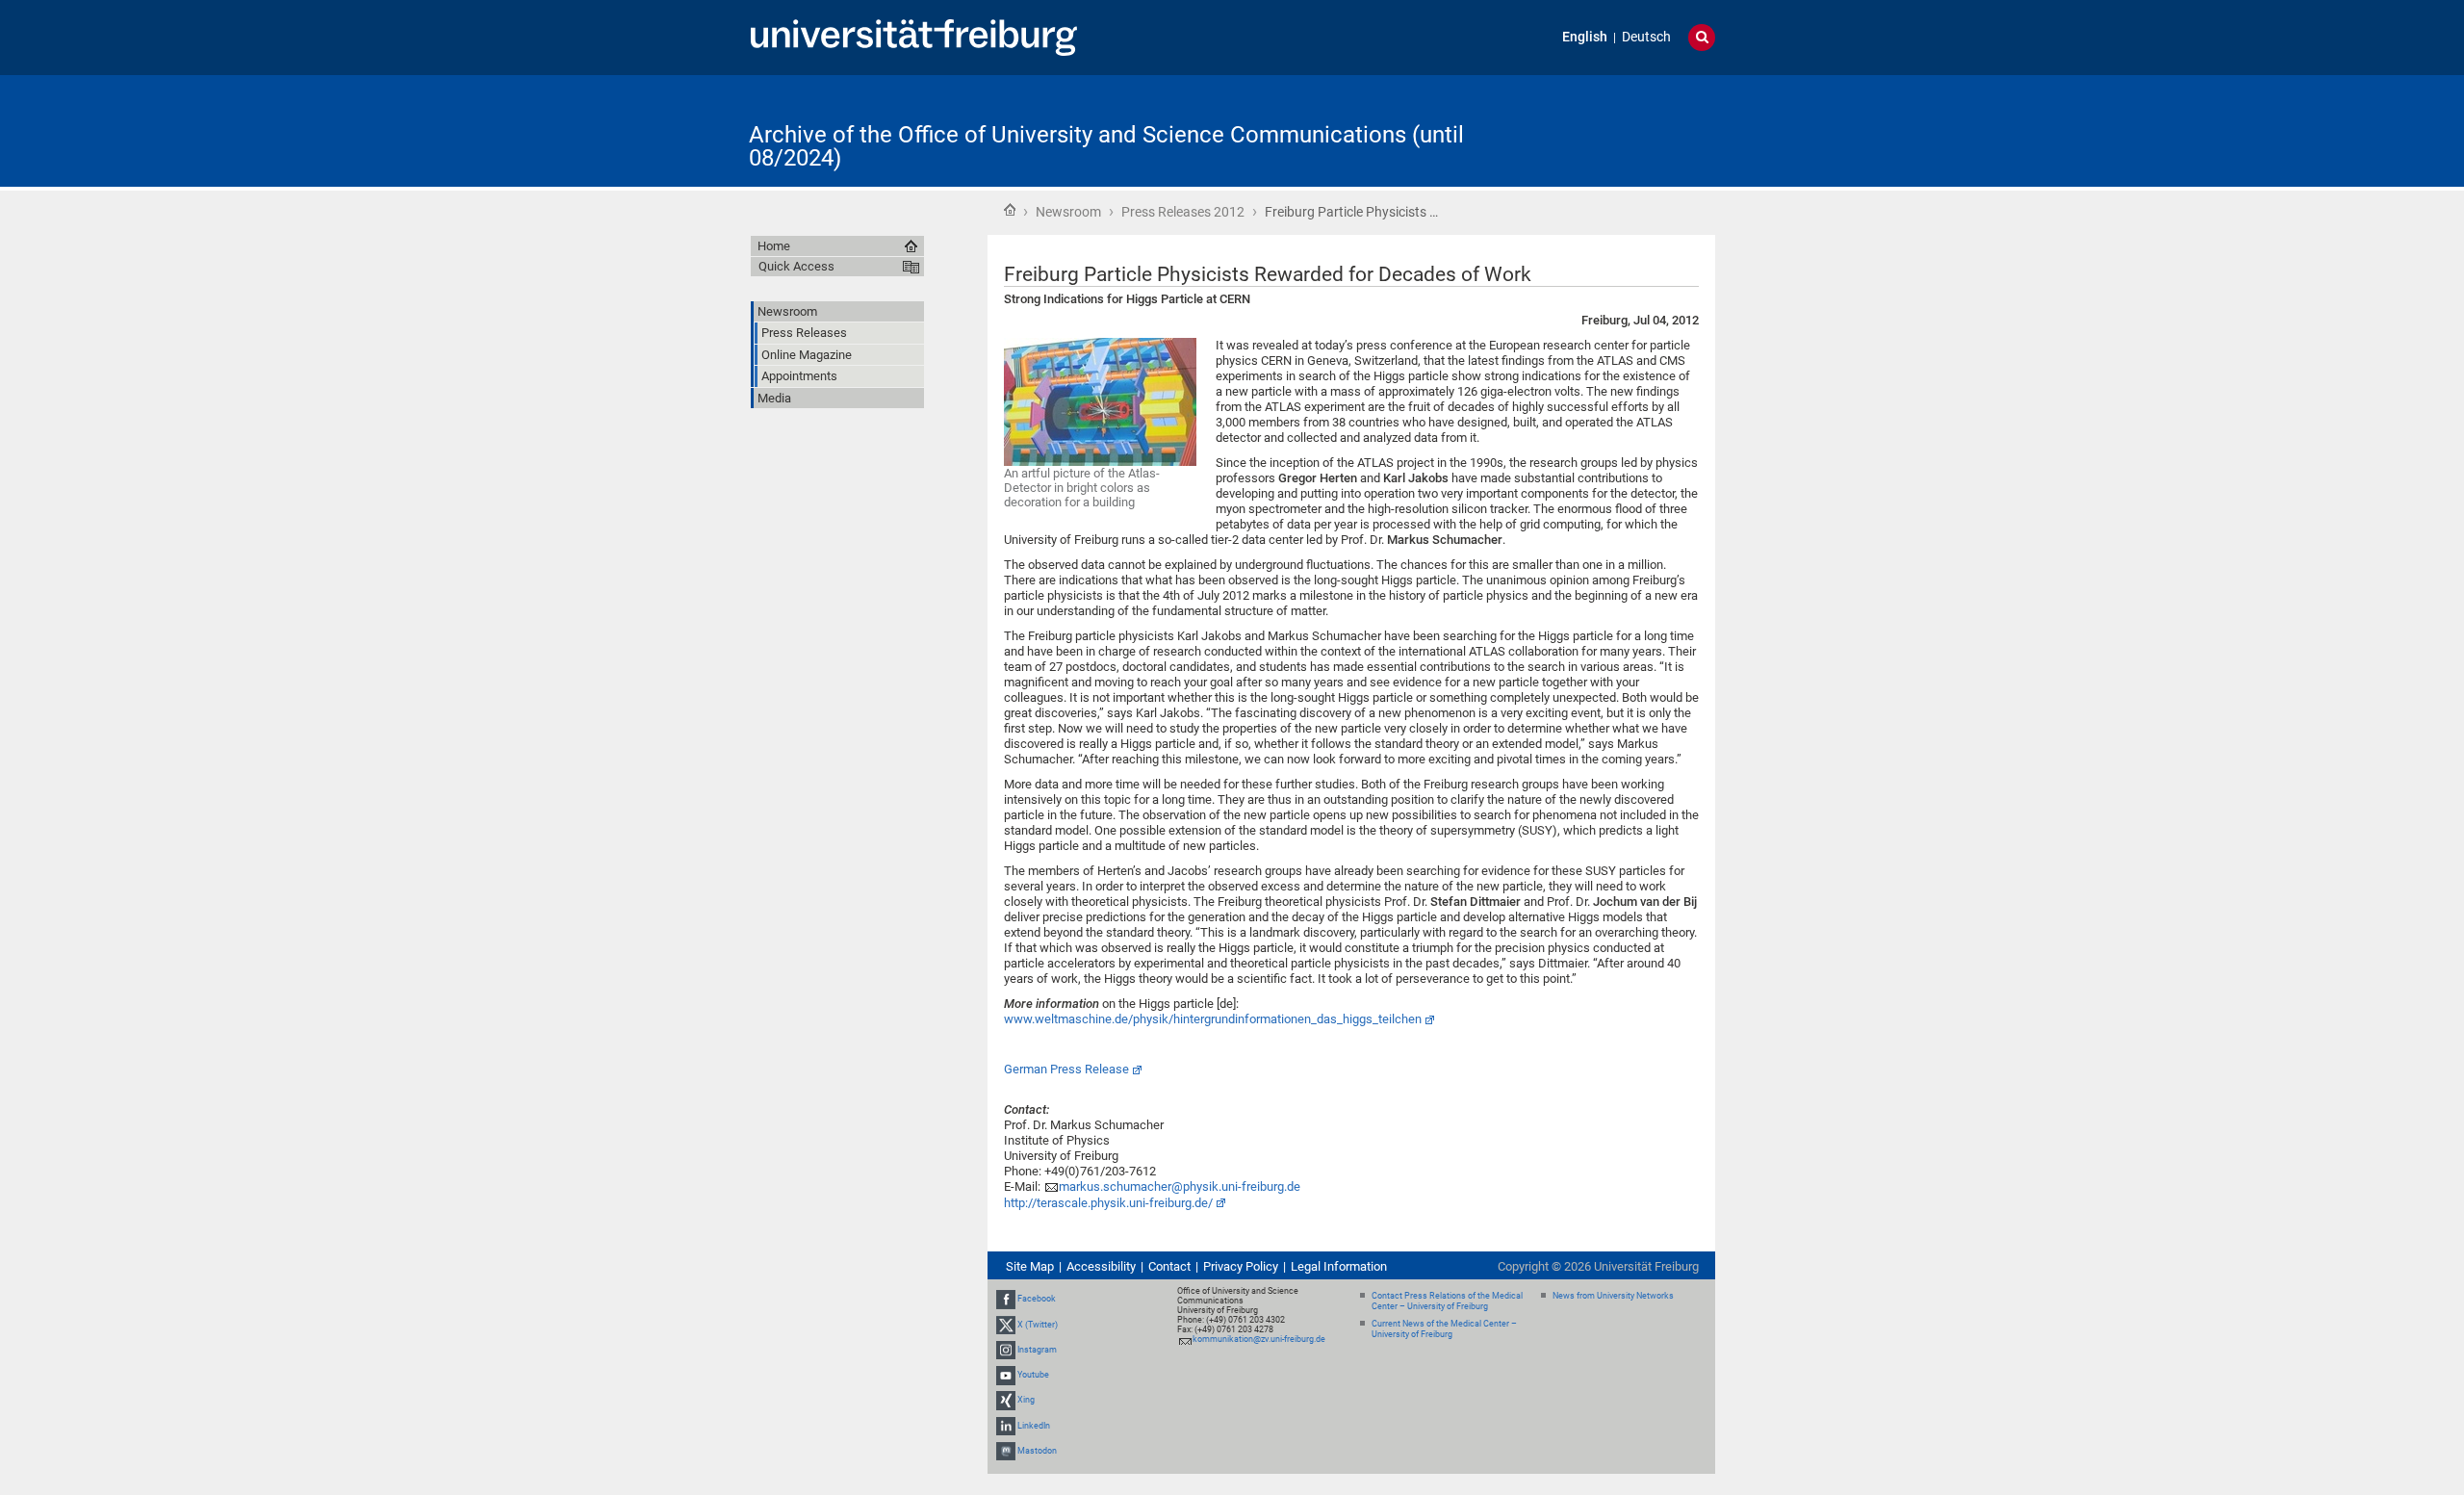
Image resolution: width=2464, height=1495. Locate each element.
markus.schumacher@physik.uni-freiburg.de (1180, 1186)
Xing (1026, 1400)
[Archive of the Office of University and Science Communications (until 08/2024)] (1621, 129)
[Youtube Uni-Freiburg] (1006, 1375)
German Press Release (1066, 1069)
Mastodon (1037, 1451)
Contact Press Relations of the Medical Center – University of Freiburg (1447, 1301)
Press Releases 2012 (1183, 212)
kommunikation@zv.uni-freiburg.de (1259, 1339)
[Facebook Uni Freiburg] (1006, 1300)
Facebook (1037, 1300)
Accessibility (1101, 1266)
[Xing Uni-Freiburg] (1006, 1400)
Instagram (1037, 1350)
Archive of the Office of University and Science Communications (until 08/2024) (1106, 146)
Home (1010, 210)
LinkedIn (1034, 1426)
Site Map (1030, 1266)
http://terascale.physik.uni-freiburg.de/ (1108, 1203)
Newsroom (1068, 212)
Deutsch (1646, 37)
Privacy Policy (1241, 1266)
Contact (1169, 1266)
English (1585, 37)
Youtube (1033, 1375)
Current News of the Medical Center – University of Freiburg (1444, 1329)
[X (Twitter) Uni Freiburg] (1006, 1325)
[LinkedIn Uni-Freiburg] (1006, 1426)
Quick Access (796, 266)
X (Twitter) (1038, 1325)
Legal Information (1339, 1266)
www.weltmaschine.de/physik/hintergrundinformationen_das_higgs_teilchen (1213, 1019)
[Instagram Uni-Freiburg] (1006, 1350)
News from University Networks (1613, 1296)
